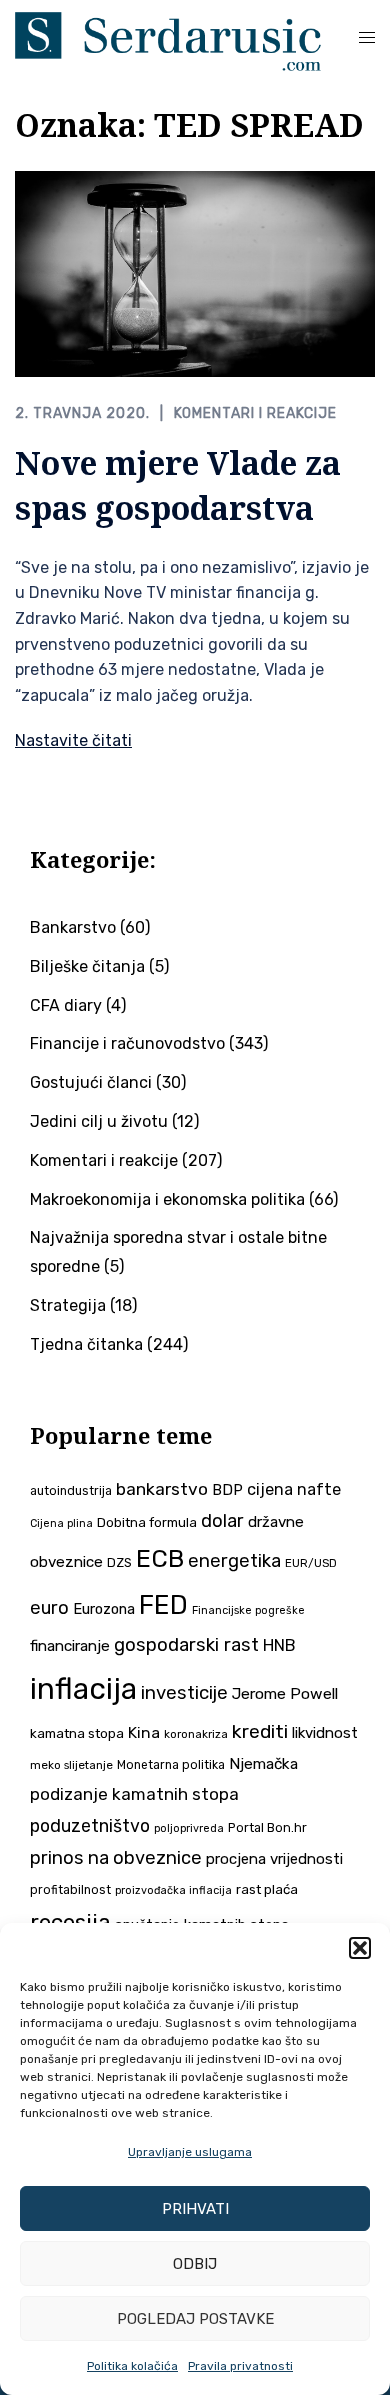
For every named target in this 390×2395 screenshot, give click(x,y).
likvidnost (325, 1733)
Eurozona (104, 1609)
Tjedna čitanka (86, 1344)
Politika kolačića (132, 2366)
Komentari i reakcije (255, 413)
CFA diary (66, 1005)
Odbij (195, 2264)
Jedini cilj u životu (99, 1121)
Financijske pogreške (248, 1610)
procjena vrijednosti (274, 1859)
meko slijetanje (71, 1765)
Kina (144, 1732)
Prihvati (195, 2209)
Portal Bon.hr (267, 1827)
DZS (119, 1562)
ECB (160, 1558)
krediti (260, 1731)
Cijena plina (61, 1523)
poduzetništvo (90, 1825)
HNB (279, 1645)
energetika (234, 1561)
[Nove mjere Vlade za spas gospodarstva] (195, 272)
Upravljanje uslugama (190, 2152)
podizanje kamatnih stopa (134, 1794)
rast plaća (267, 1889)
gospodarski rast (186, 1645)
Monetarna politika (171, 1765)
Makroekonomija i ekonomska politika (167, 1199)
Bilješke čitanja (87, 966)
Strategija (68, 1305)
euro (49, 1608)
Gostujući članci (91, 1082)
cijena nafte (294, 1489)
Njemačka (263, 1764)
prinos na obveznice (116, 1858)
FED (163, 1605)
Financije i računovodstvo (127, 1043)
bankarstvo (162, 1489)
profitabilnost (70, 1890)
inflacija (83, 1689)
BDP (227, 1490)
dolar (222, 1521)
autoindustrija (71, 1491)
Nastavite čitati (73, 740)
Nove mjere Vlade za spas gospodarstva (178, 485)
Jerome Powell (285, 1693)
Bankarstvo (73, 927)
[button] (360, 1948)
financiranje (70, 1646)
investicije (184, 1693)
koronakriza (196, 1734)
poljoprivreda (189, 1828)
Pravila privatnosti (240, 2366)
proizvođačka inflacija (173, 1890)
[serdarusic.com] (168, 39)
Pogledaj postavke (195, 2319)
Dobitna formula (147, 1522)
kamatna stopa (77, 1733)
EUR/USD (311, 1563)
